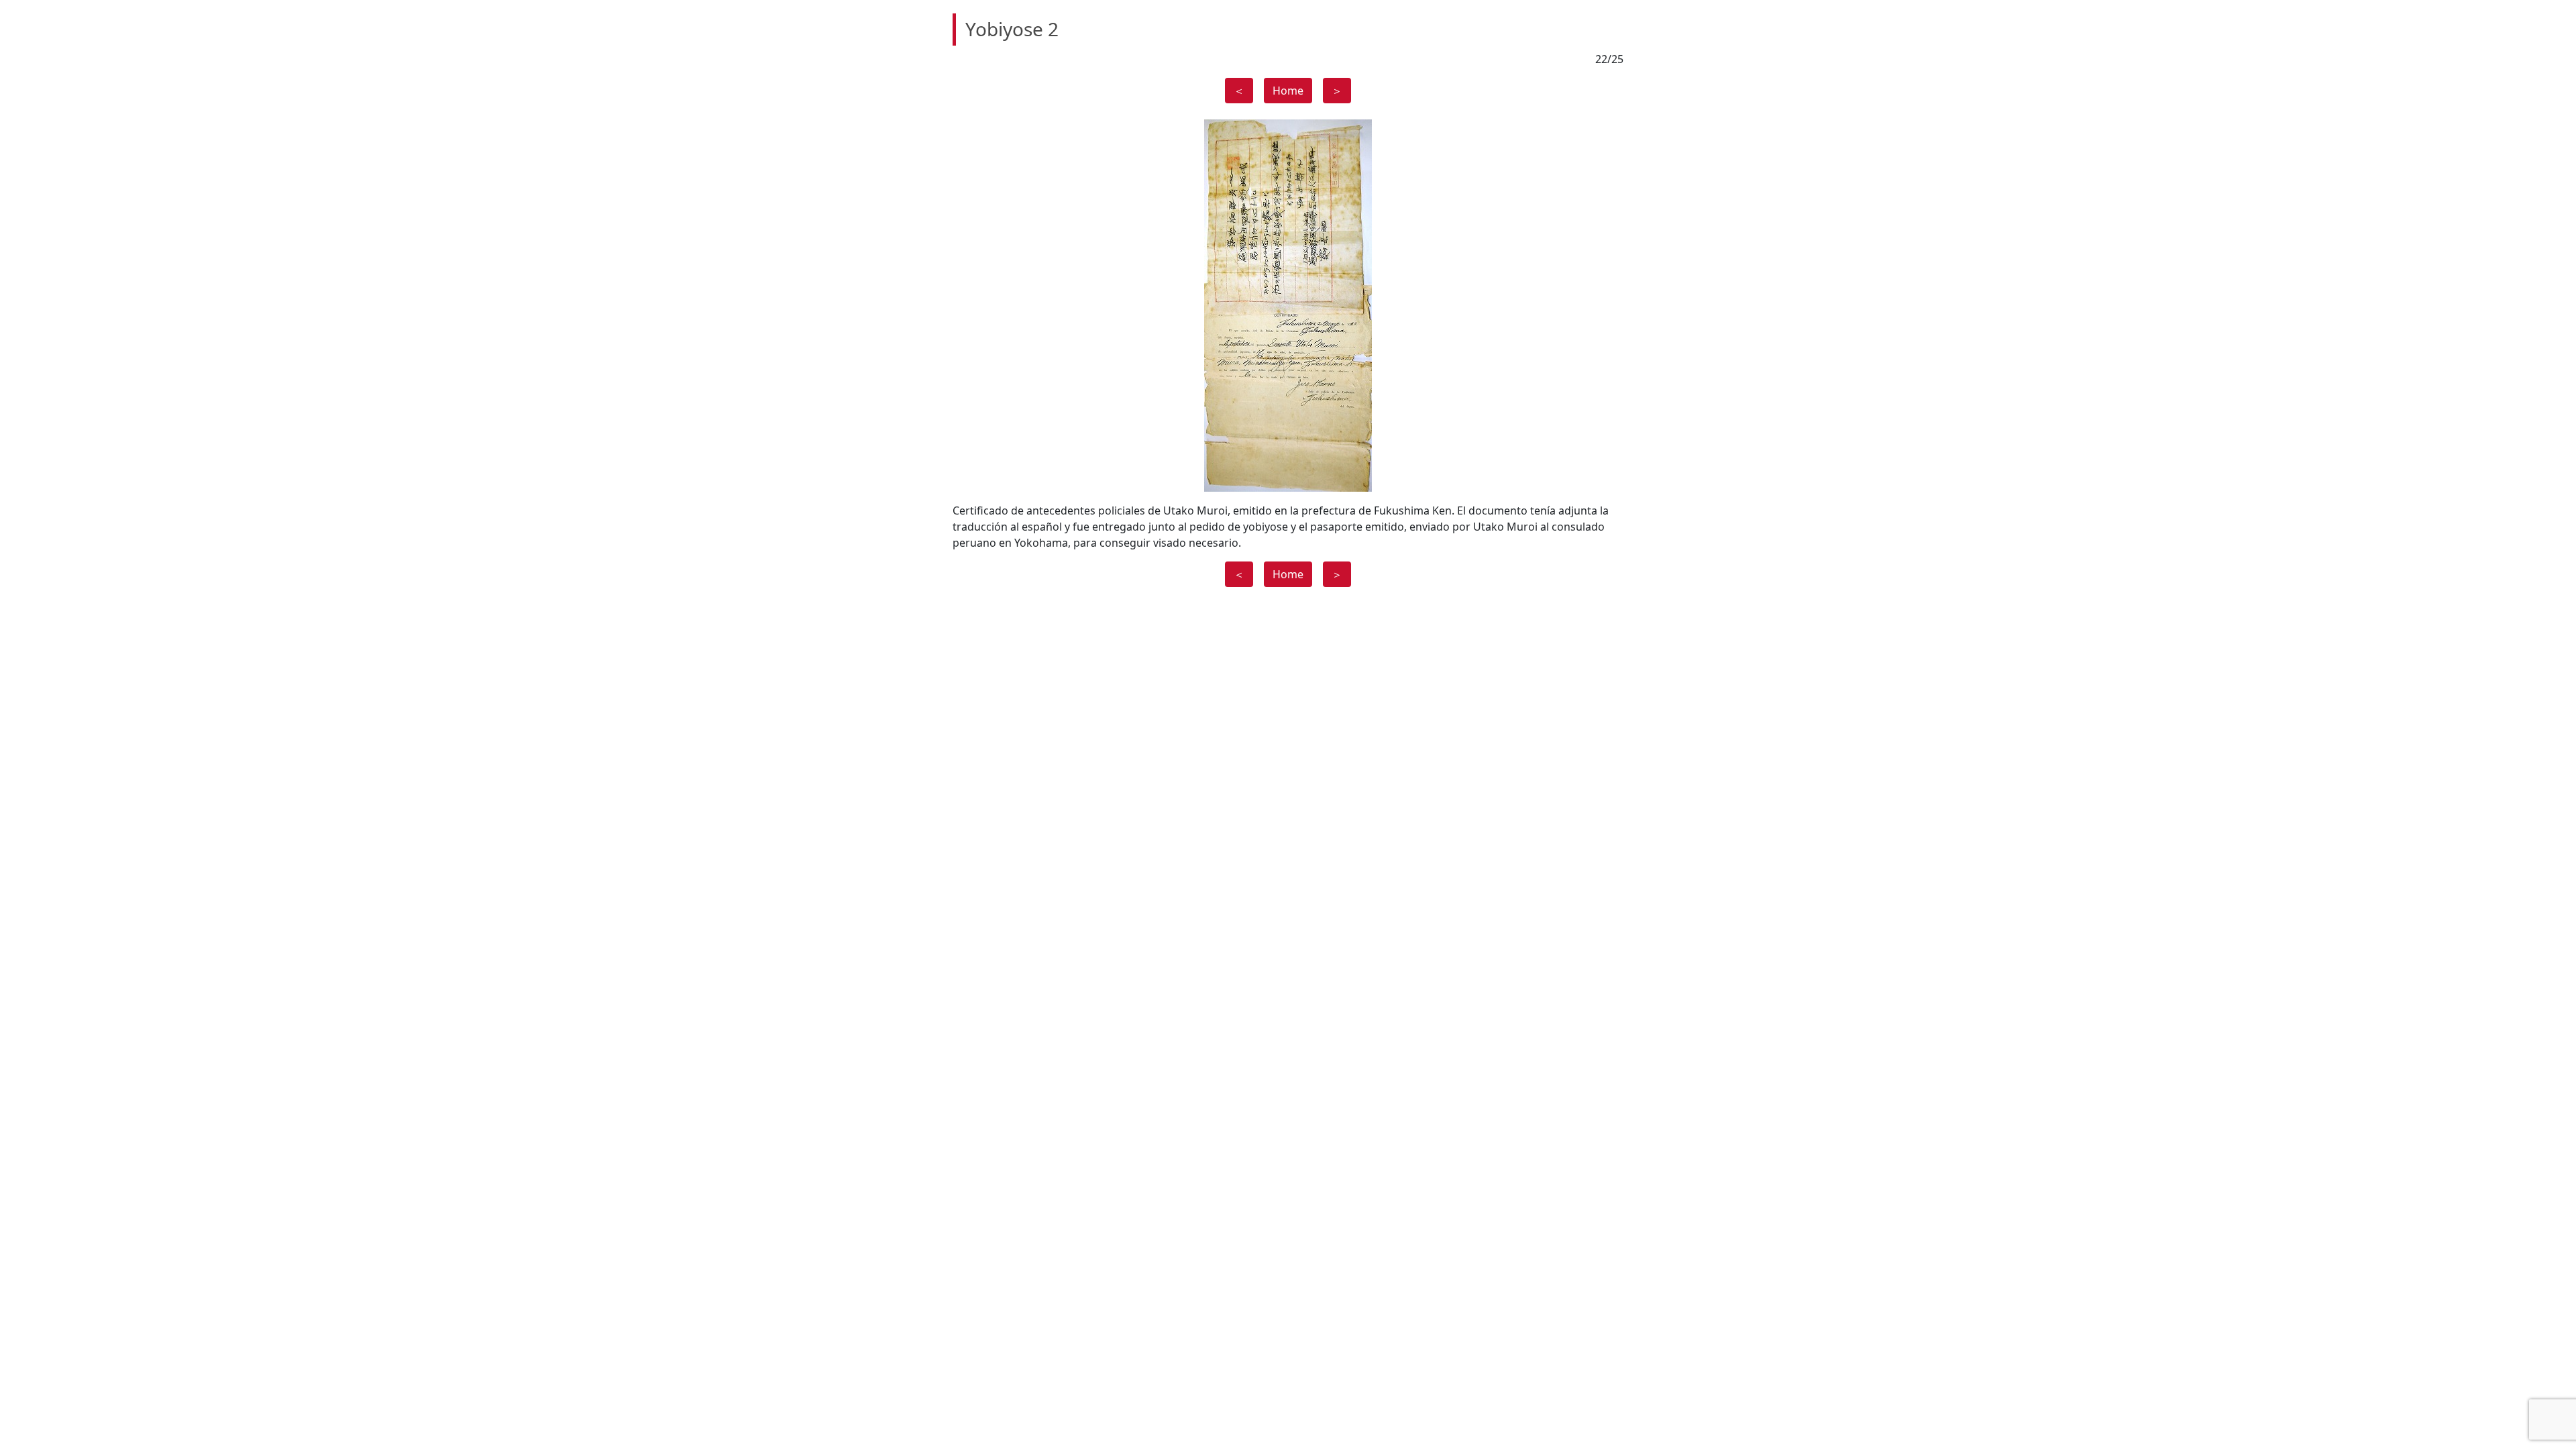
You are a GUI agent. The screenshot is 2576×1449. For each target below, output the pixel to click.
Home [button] (1288, 91)
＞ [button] (1337, 91)
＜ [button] (1239, 91)
